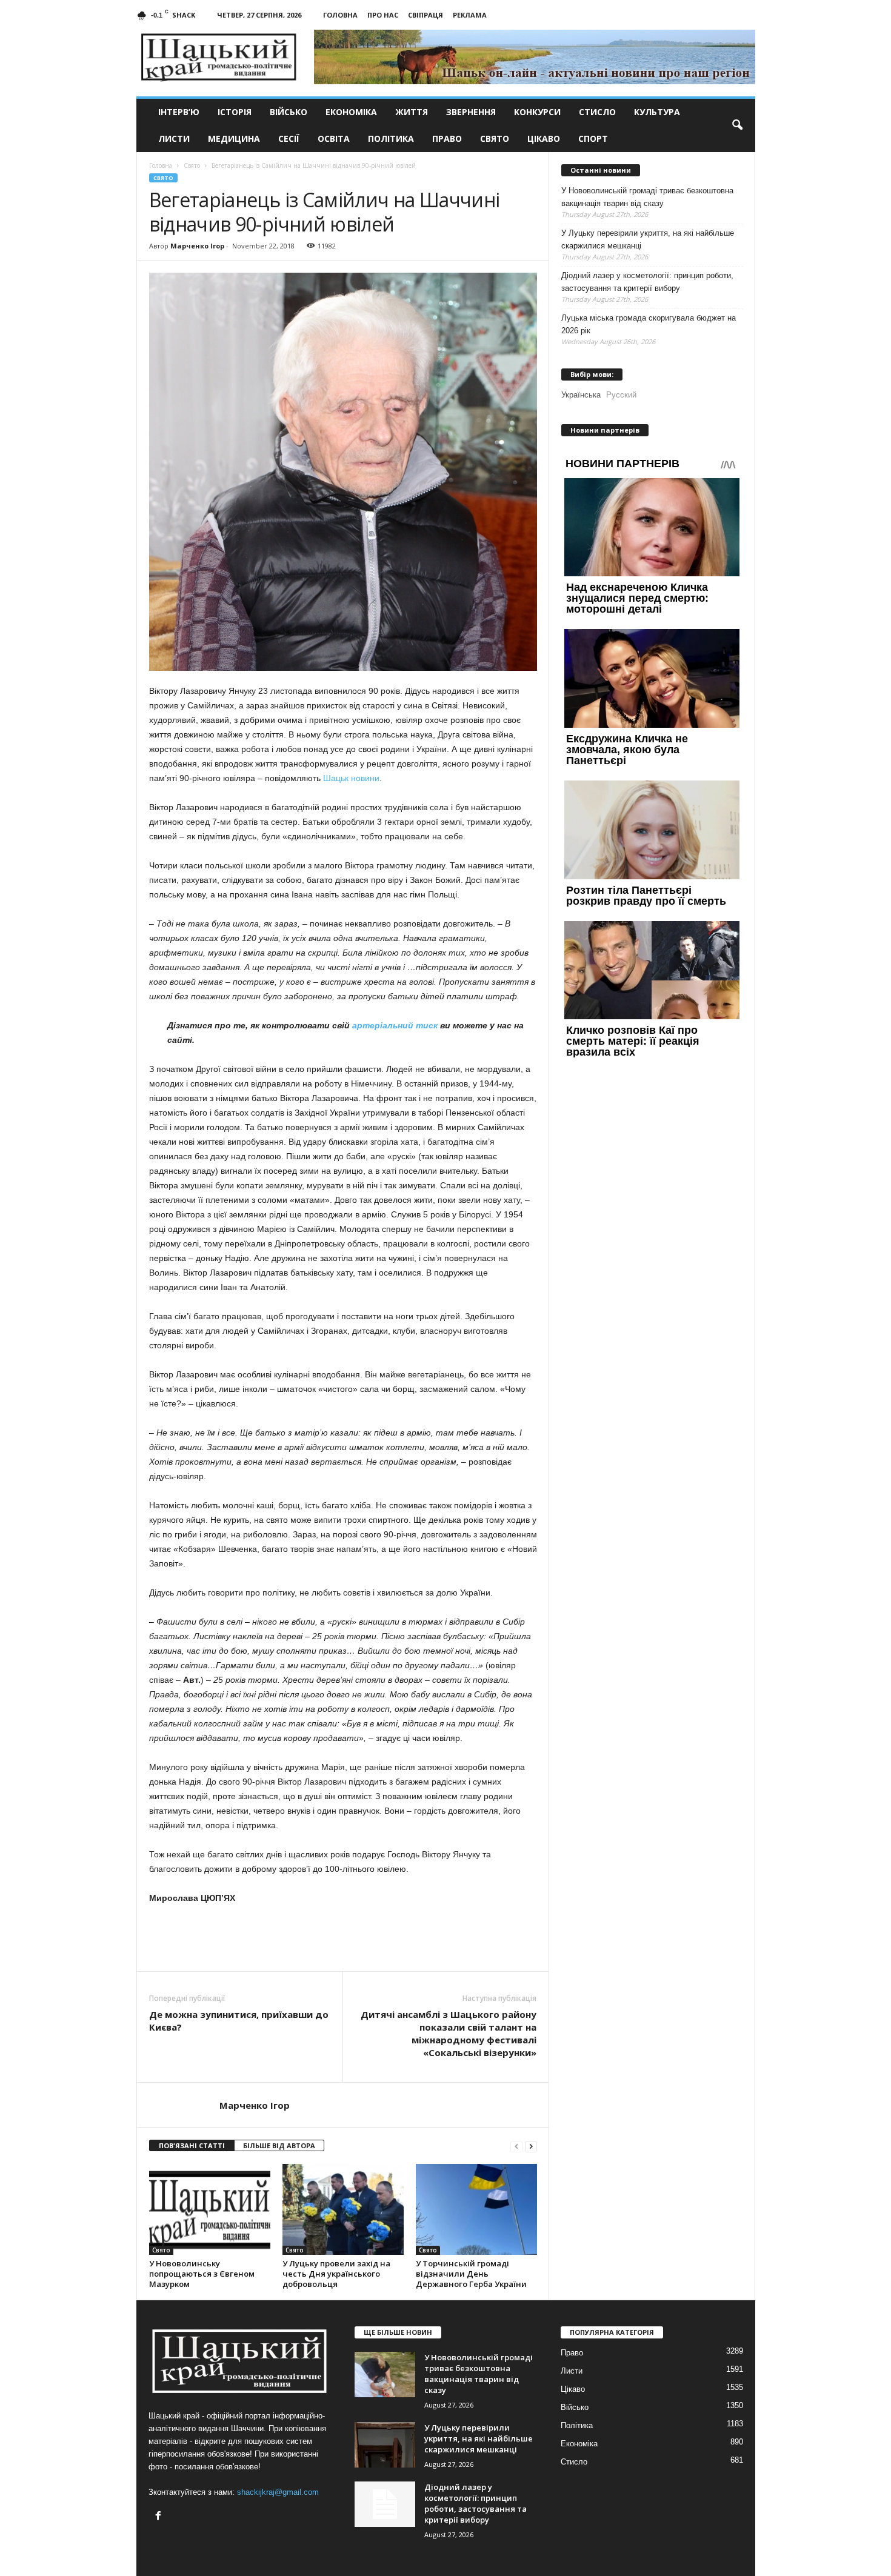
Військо (289, 112)
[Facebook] (160, 2517)
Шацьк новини (351, 778)
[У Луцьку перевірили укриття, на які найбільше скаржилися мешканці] (385, 2445)
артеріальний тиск (395, 1025)
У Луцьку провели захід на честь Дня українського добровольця (336, 2274)
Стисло (597, 112)
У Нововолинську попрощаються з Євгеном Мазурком (202, 2274)
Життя (412, 112)
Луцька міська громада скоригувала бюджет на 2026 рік (649, 324)
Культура (657, 112)
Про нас (383, 15)
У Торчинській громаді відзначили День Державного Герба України (471, 2274)
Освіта (334, 138)
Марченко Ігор (197, 246)
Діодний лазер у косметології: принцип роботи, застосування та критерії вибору (647, 282)
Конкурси (537, 112)
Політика (391, 138)
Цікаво (544, 138)
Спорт (593, 138)
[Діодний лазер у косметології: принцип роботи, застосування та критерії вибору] (385, 2504)
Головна (340, 15)
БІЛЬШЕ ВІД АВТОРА (279, 2145)
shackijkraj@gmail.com (278, 2492)
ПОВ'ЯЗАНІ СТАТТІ (192, 2145)
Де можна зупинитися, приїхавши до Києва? (239, 2021)
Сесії (289, 138)
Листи (174, 138)
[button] (737, 125)
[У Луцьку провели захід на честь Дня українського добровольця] (343, 2209)
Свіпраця (425, 15)
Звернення (471, 112)
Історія (235, 112)
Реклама (470, 15)
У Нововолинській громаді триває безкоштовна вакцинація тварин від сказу (647, 197)
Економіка (351, 112)
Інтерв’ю (179, 112)
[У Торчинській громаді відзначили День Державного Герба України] (476, 2209)
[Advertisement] (343, 1938)
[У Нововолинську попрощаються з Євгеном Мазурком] (210, 2209)
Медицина (234, 138)
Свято (495, 138)
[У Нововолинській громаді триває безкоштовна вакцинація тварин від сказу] (385, 2375)
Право (447, 138)
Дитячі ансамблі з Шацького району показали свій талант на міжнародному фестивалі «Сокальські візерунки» (449, 2033)
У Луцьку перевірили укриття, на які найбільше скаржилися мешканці (648, 239)
